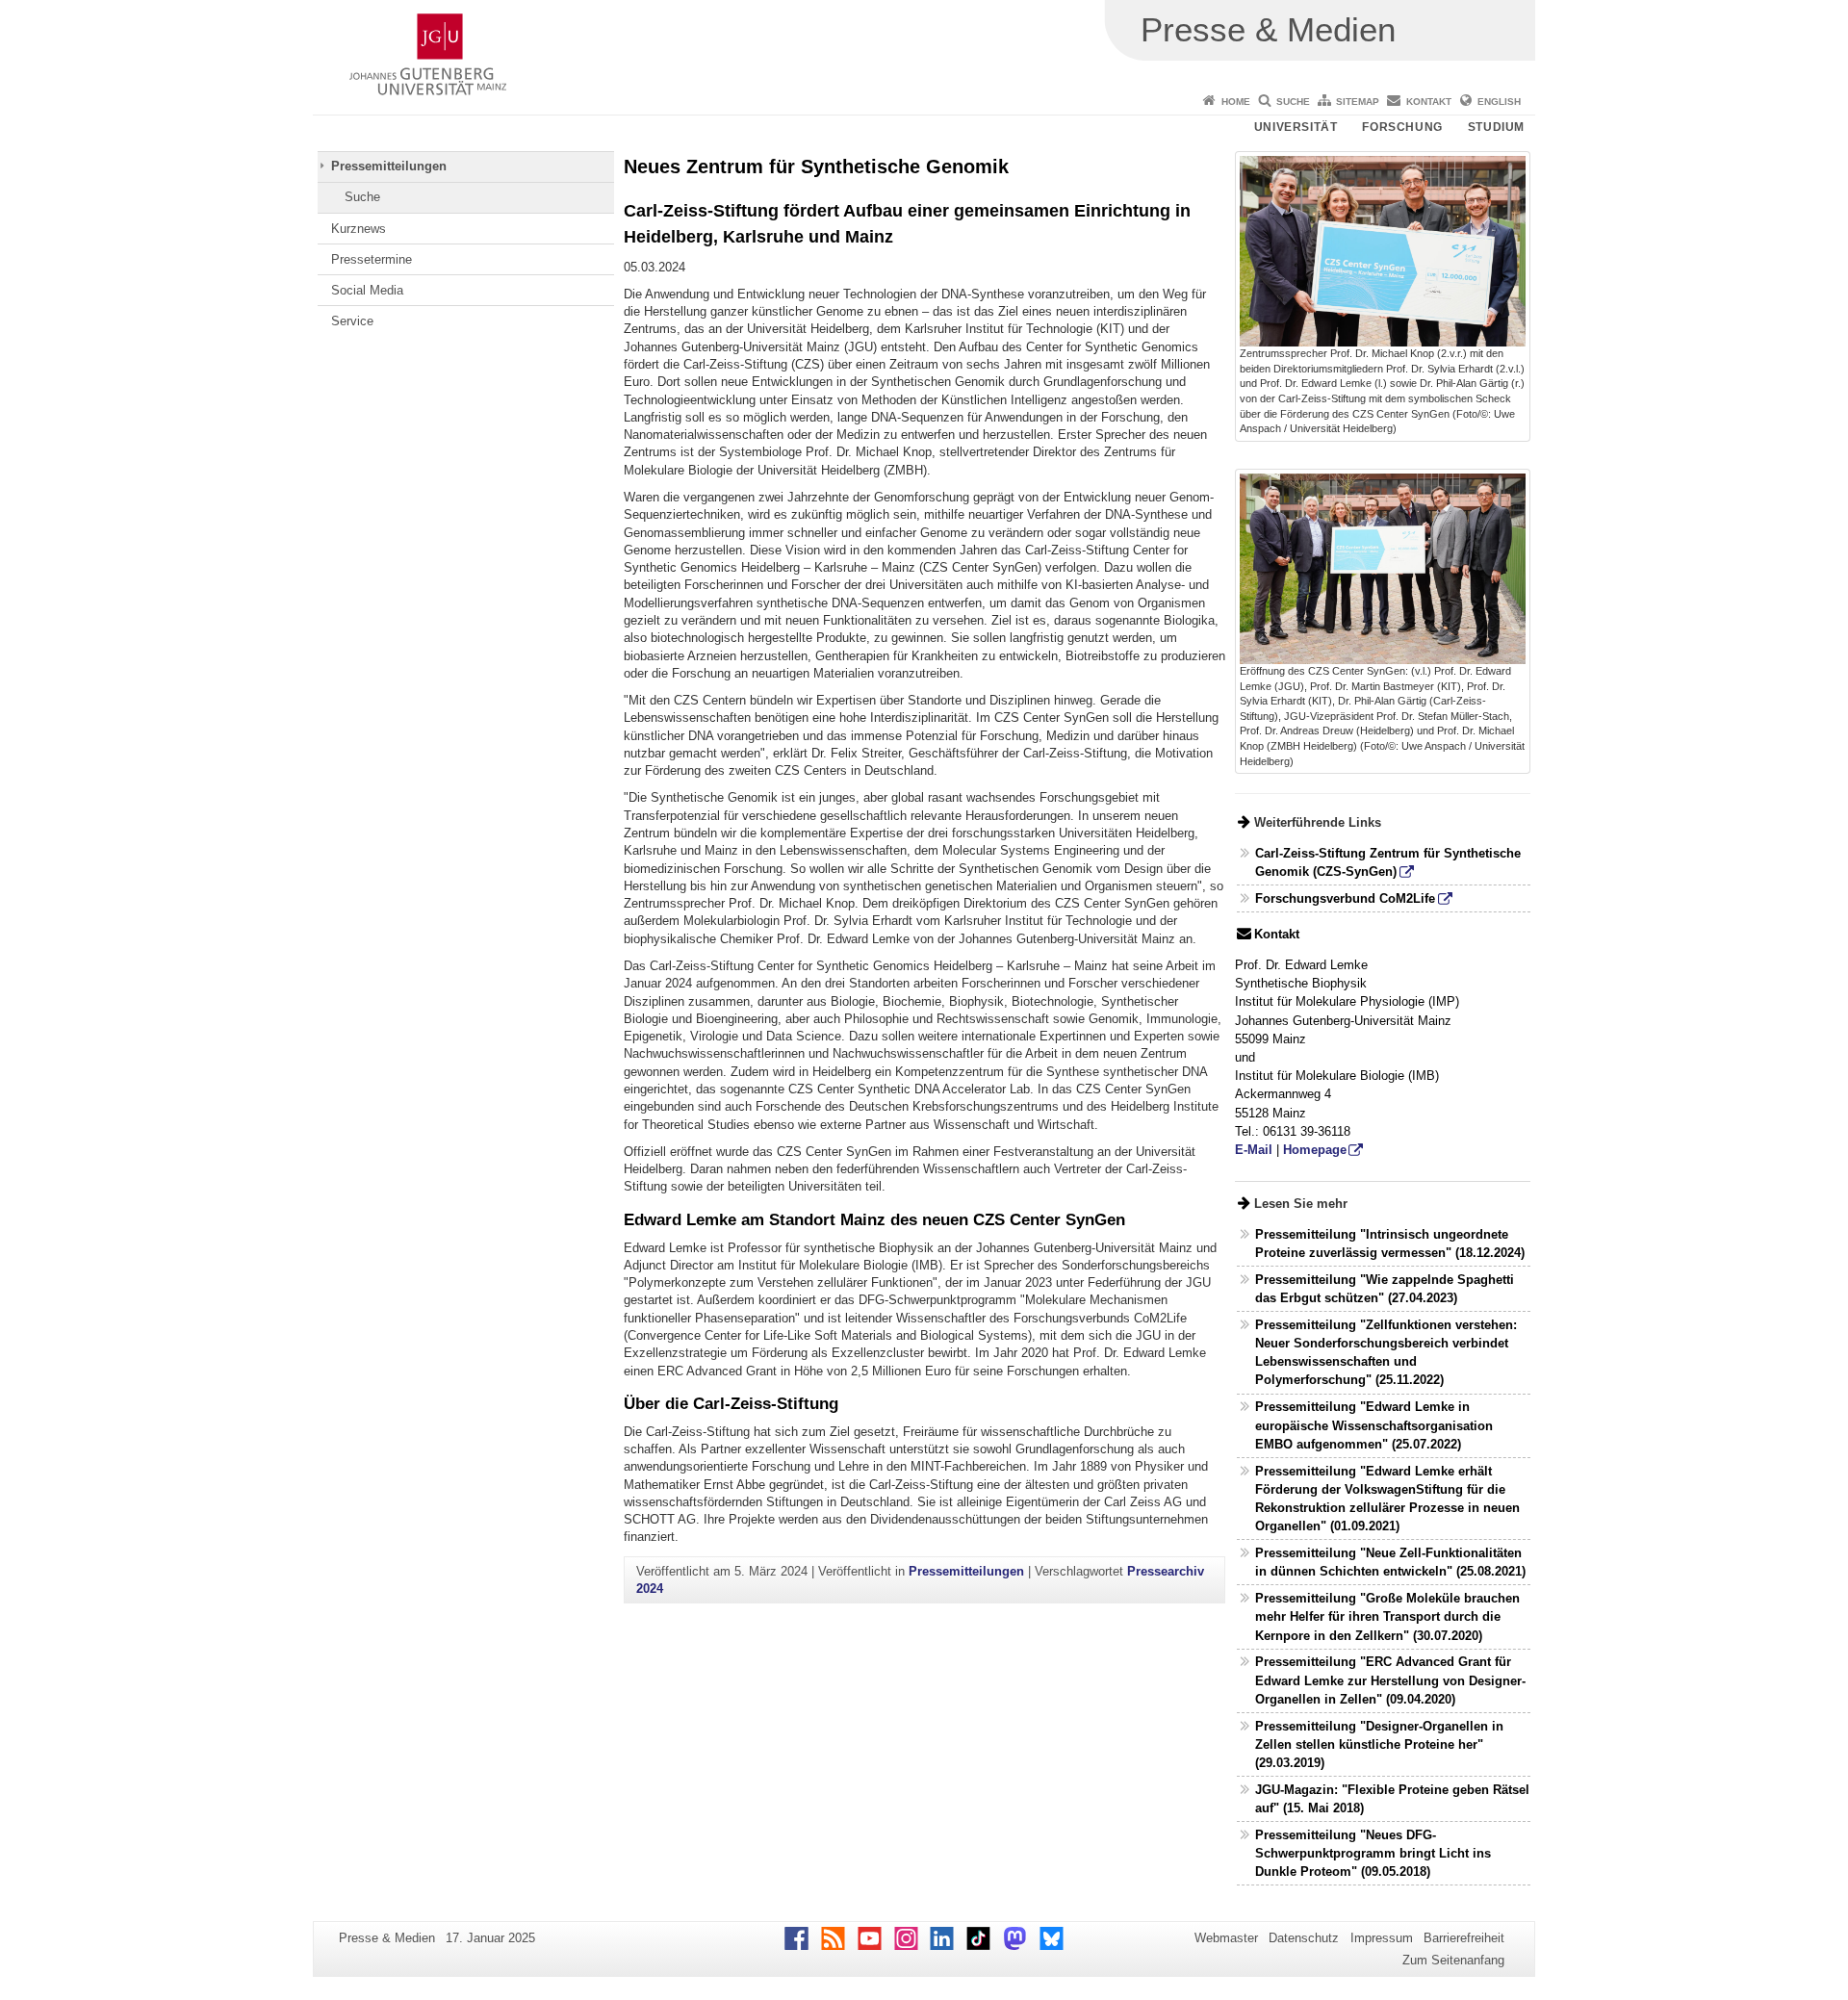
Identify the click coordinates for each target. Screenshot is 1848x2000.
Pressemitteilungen (389, 166)
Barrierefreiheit (1464, 1938)
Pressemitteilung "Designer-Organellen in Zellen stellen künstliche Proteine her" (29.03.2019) (1379, 1744)
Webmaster (1226, 1938)
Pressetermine (372, 259)
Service (352, 321)
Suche (1293, 102)
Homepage (1315, 1150)
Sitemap (1358, 102)
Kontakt (1429, 102)
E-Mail (1254, 1150)
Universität (1296, 127)
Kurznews (359, 229)
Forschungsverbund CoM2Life (1345, 898)
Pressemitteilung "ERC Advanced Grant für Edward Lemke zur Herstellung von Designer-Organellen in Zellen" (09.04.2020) (1390, 1680)
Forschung (1402, 127)
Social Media (367, 290)
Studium (1496, 127)
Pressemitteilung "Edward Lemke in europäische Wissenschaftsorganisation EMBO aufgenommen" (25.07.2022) (1374, 1425)
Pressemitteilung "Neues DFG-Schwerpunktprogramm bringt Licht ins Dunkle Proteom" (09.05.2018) (1373, 1853)
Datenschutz (1304, 1938)
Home (1236, 102)
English (1499, 102)
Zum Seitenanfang (1453, 1960)
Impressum (1382, 1938)
